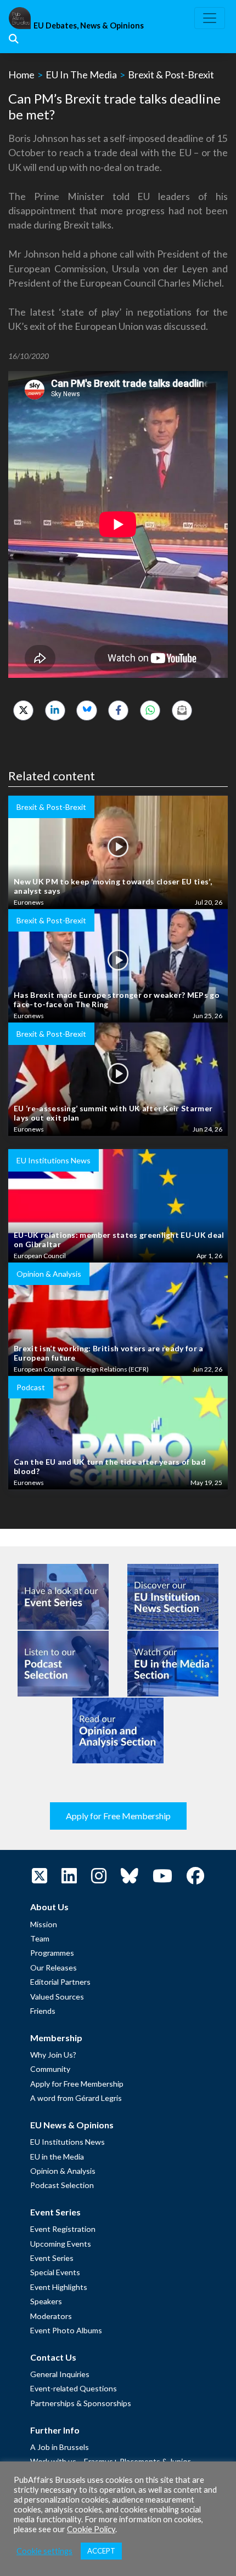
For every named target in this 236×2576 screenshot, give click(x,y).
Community (50, 2069)
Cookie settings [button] (44, 2551)
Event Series (52, 2258)
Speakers (46, 2301)
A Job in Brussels (60, 2447)
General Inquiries (60, 2374)
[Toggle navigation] (210, 18)
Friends (43, 2011)
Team (40, 1938)
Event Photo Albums (66, 2330)
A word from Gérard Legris (76, 2098)
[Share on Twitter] (23, 710)
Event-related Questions (74, 2388)
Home (21, 75)
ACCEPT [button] (101, 2551)
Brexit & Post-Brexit (171, 75)
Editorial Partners (60, 1982)
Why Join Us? (53, 2055)
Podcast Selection (62, 2185)
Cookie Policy (91, 2529)
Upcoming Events (61, 2244)
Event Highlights (59, 2287)
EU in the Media (57, 2157)
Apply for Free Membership (118, 1816)
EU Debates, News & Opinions (89, 25)
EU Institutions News (68, 2142)
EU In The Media (81, 75)
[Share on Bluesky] (86, 710)
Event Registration (63, 2229)
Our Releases (54, 1967)
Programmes (52, 1953)
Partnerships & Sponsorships (81, 2403)
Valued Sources (57, 1997)
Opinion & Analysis (63, 2171)
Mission (44, 1924)
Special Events (55, 2272)
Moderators (51, 2316)
